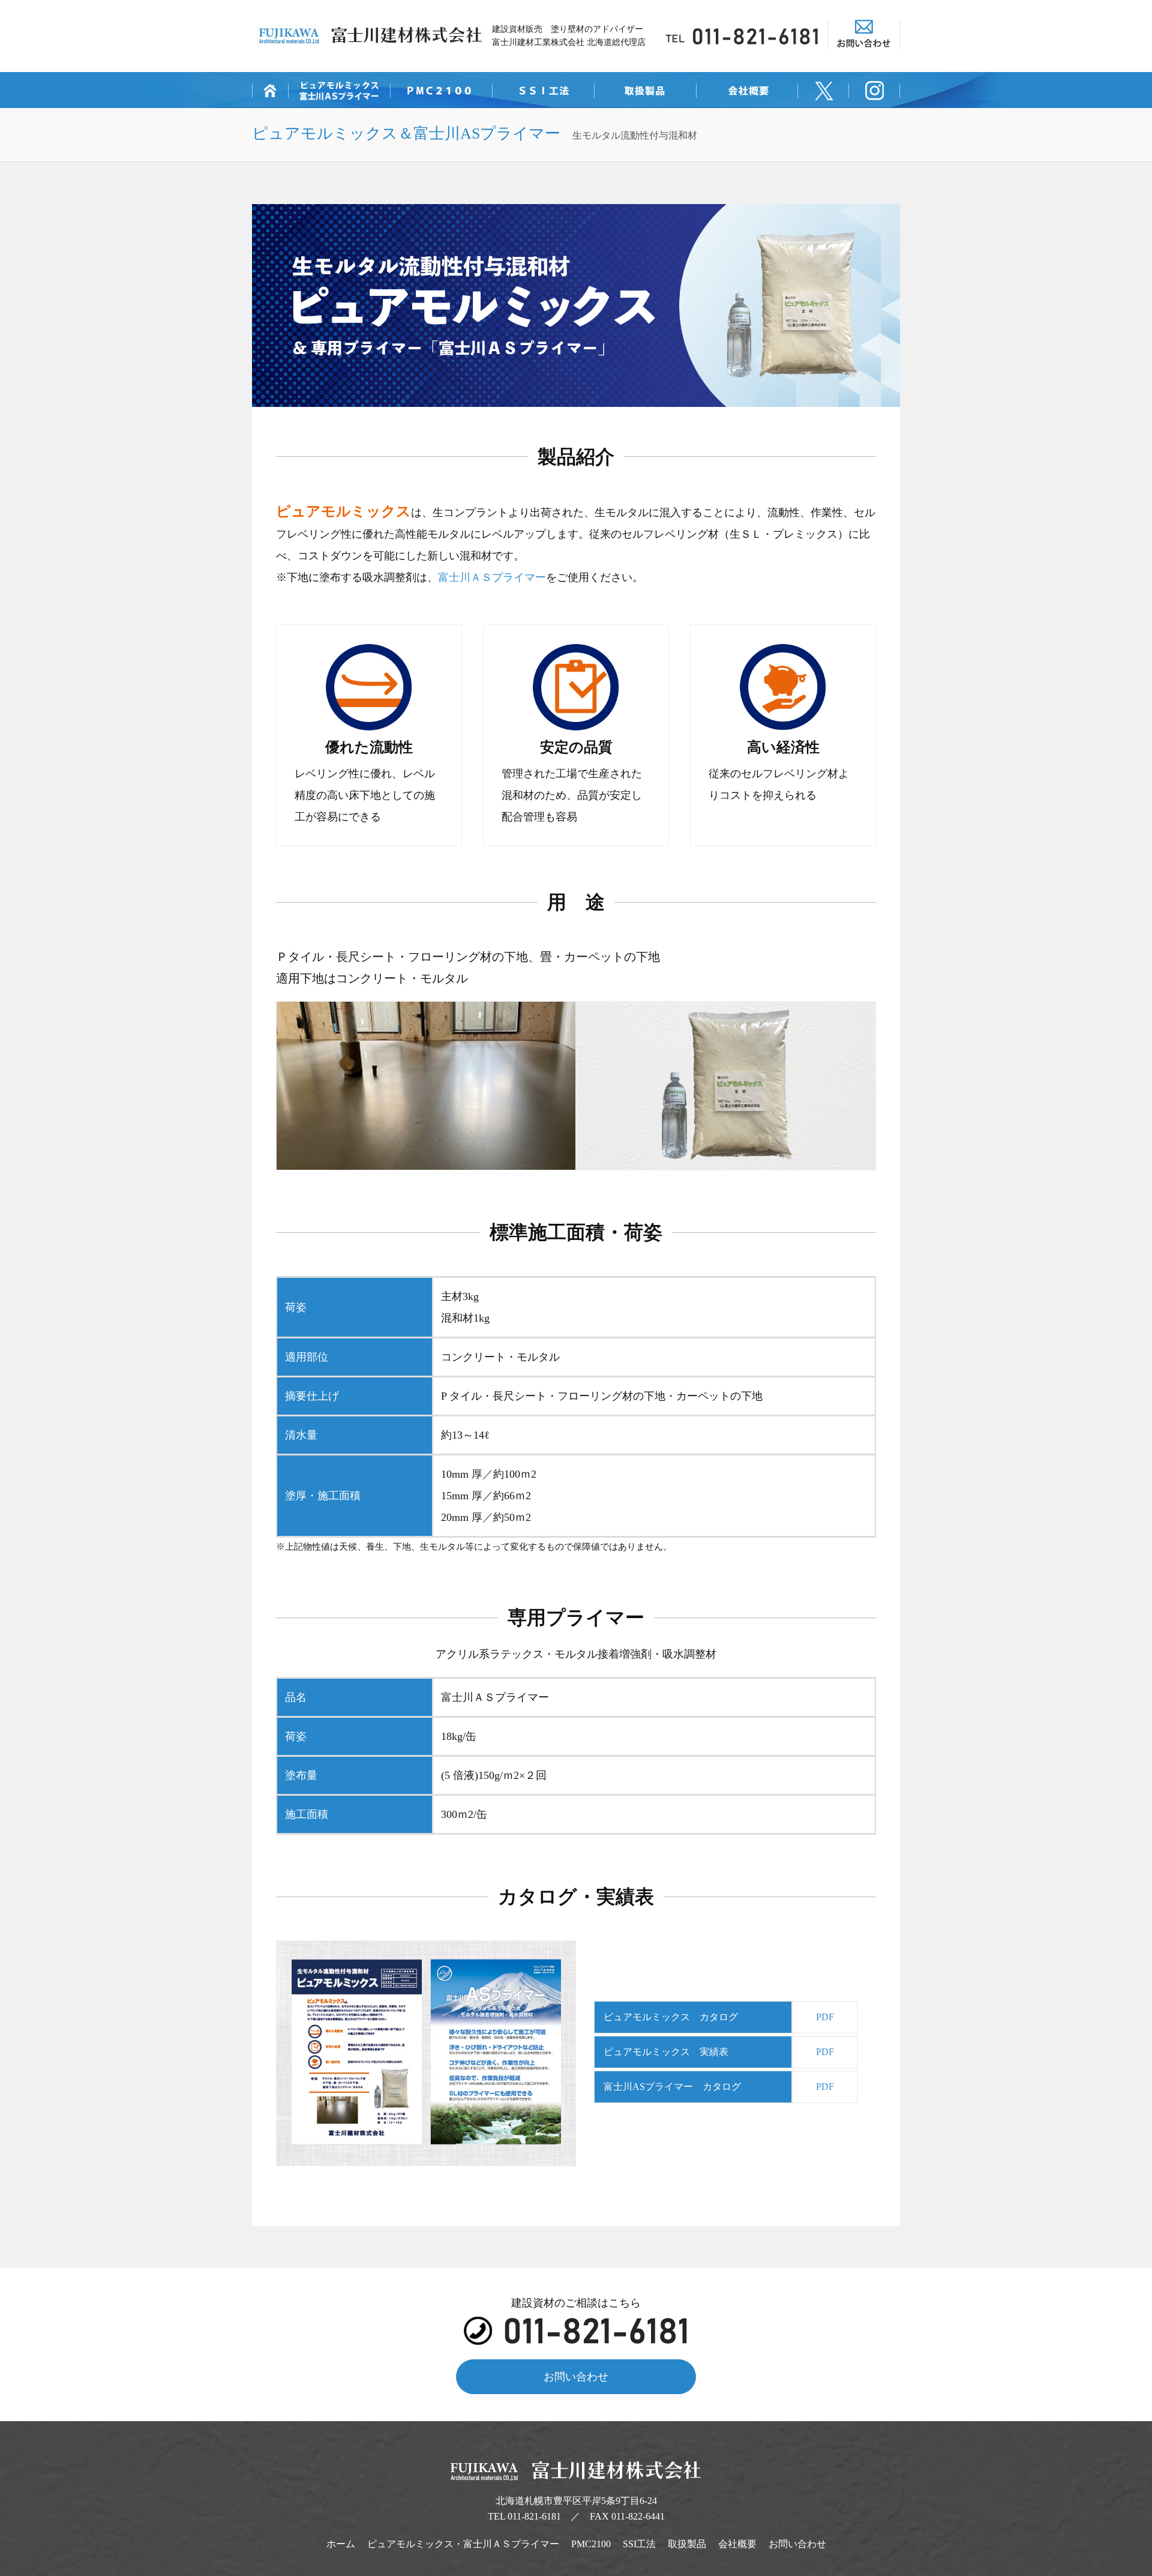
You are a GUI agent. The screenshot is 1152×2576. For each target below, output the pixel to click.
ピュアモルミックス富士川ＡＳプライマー (463, 2544)
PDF (825, 2017)
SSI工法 (639, 2544)
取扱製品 (687, 2544)
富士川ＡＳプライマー (492, 577)
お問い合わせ (576, 2377)
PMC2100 (591, 2544)
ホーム (341, 2544)
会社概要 (737, 2544)
